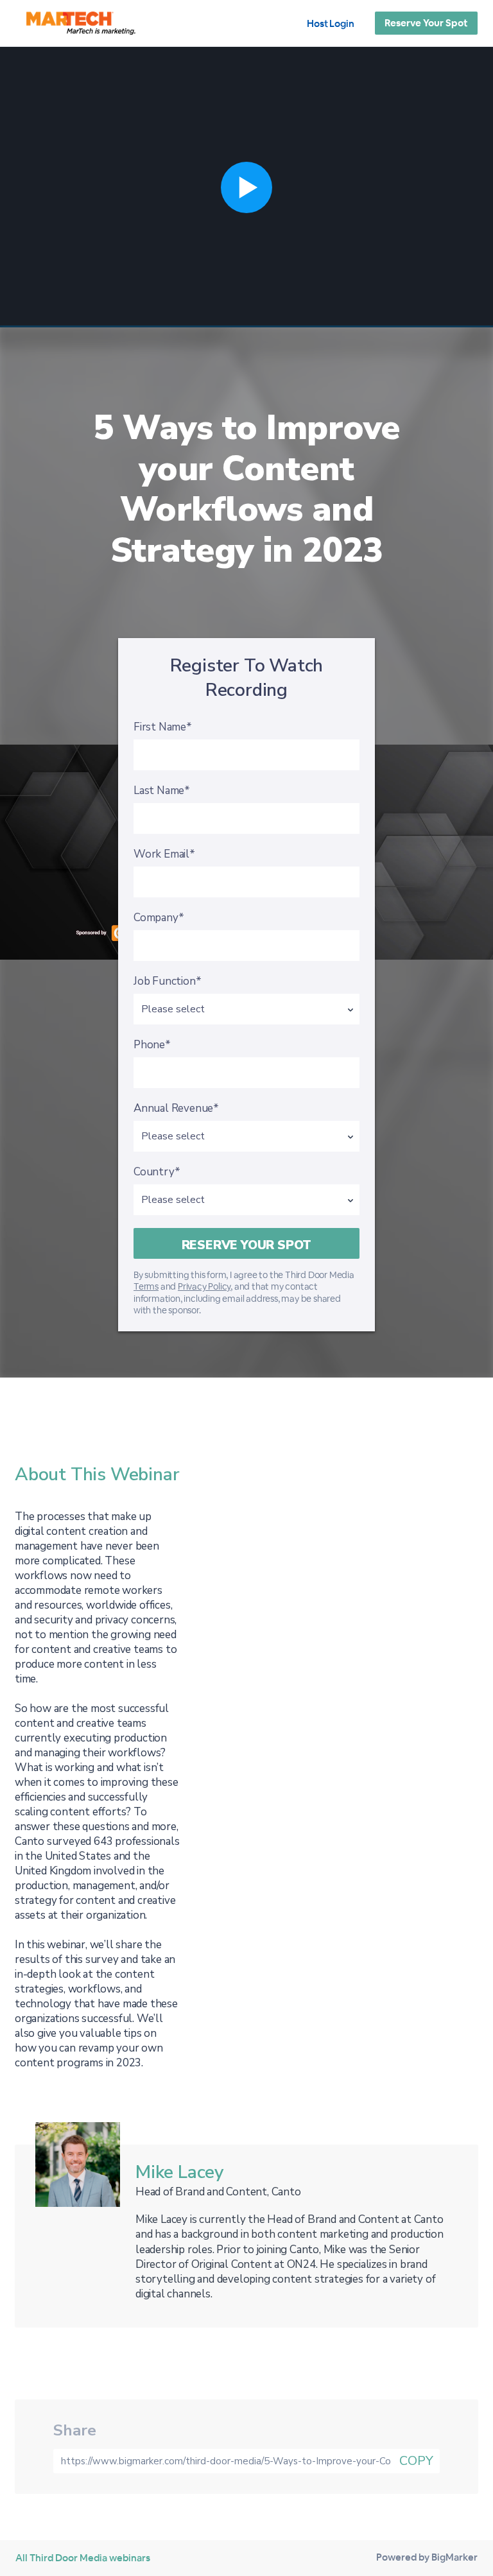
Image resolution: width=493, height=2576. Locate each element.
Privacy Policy (204, 1286)
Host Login (331, 23)
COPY (416, 2461)
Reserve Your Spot (426, 23)
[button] (246, 187)
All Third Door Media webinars (83, 2558)
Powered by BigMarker (427, 2557)
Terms (146, 1286)
